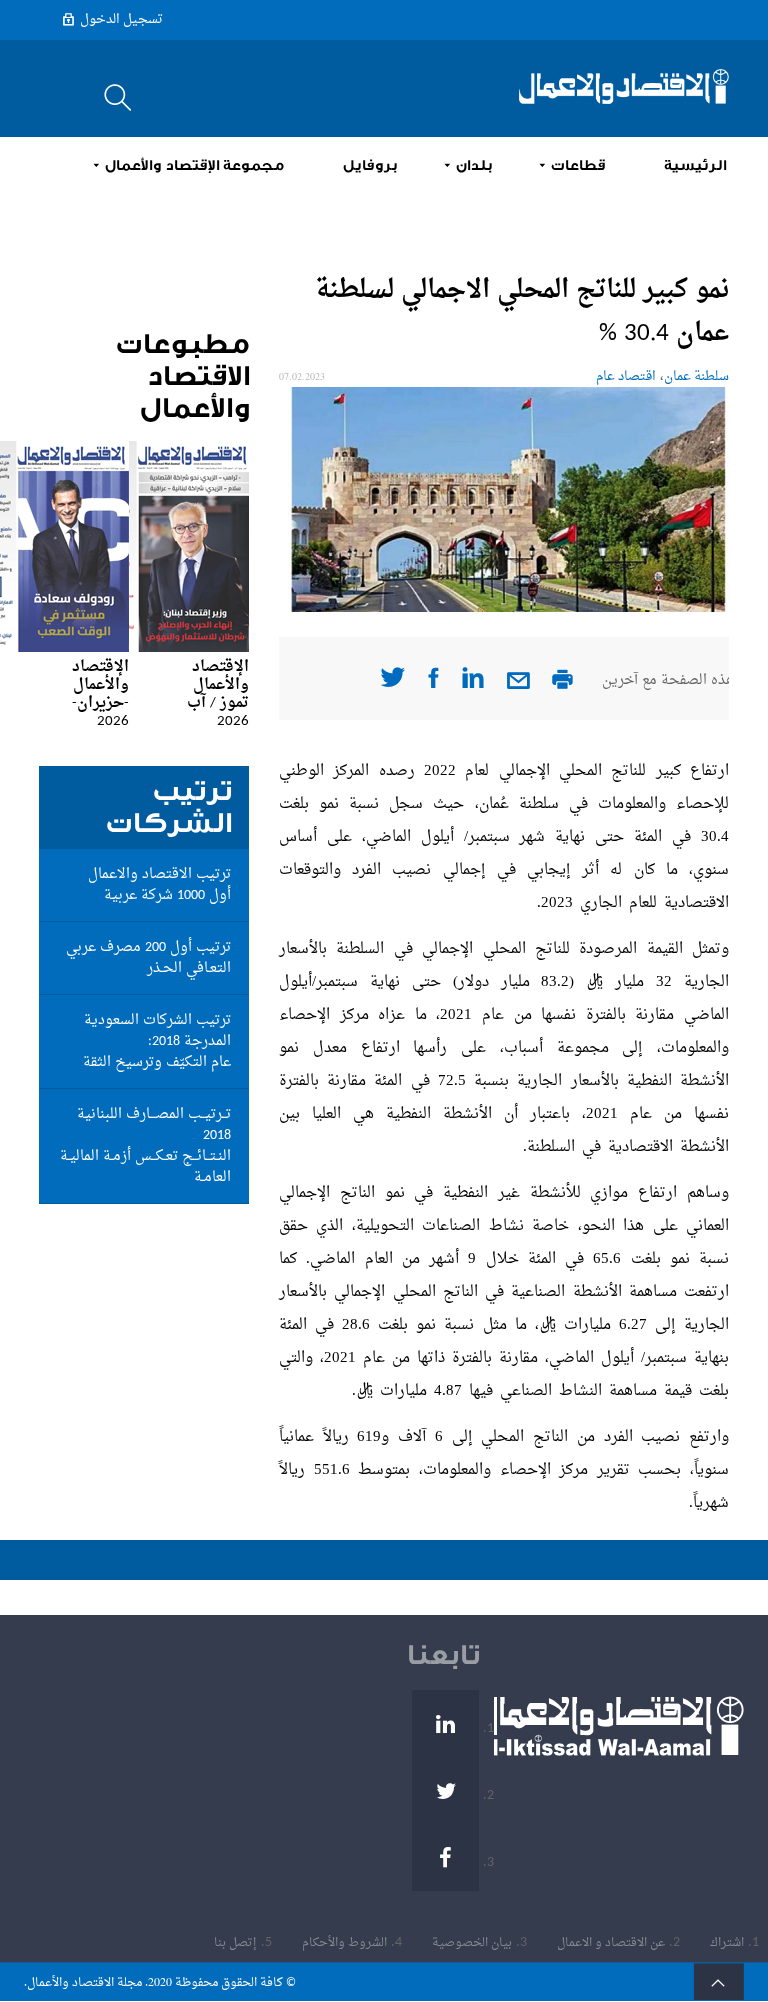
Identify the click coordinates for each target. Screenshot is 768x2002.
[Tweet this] (392, 683)
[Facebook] (445, 1857)
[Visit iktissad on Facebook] (433, 684)
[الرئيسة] (624, 86)
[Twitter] (445, 1790)
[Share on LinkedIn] (473, 684)
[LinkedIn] (445, 1723)
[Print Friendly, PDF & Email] (562, 685)
